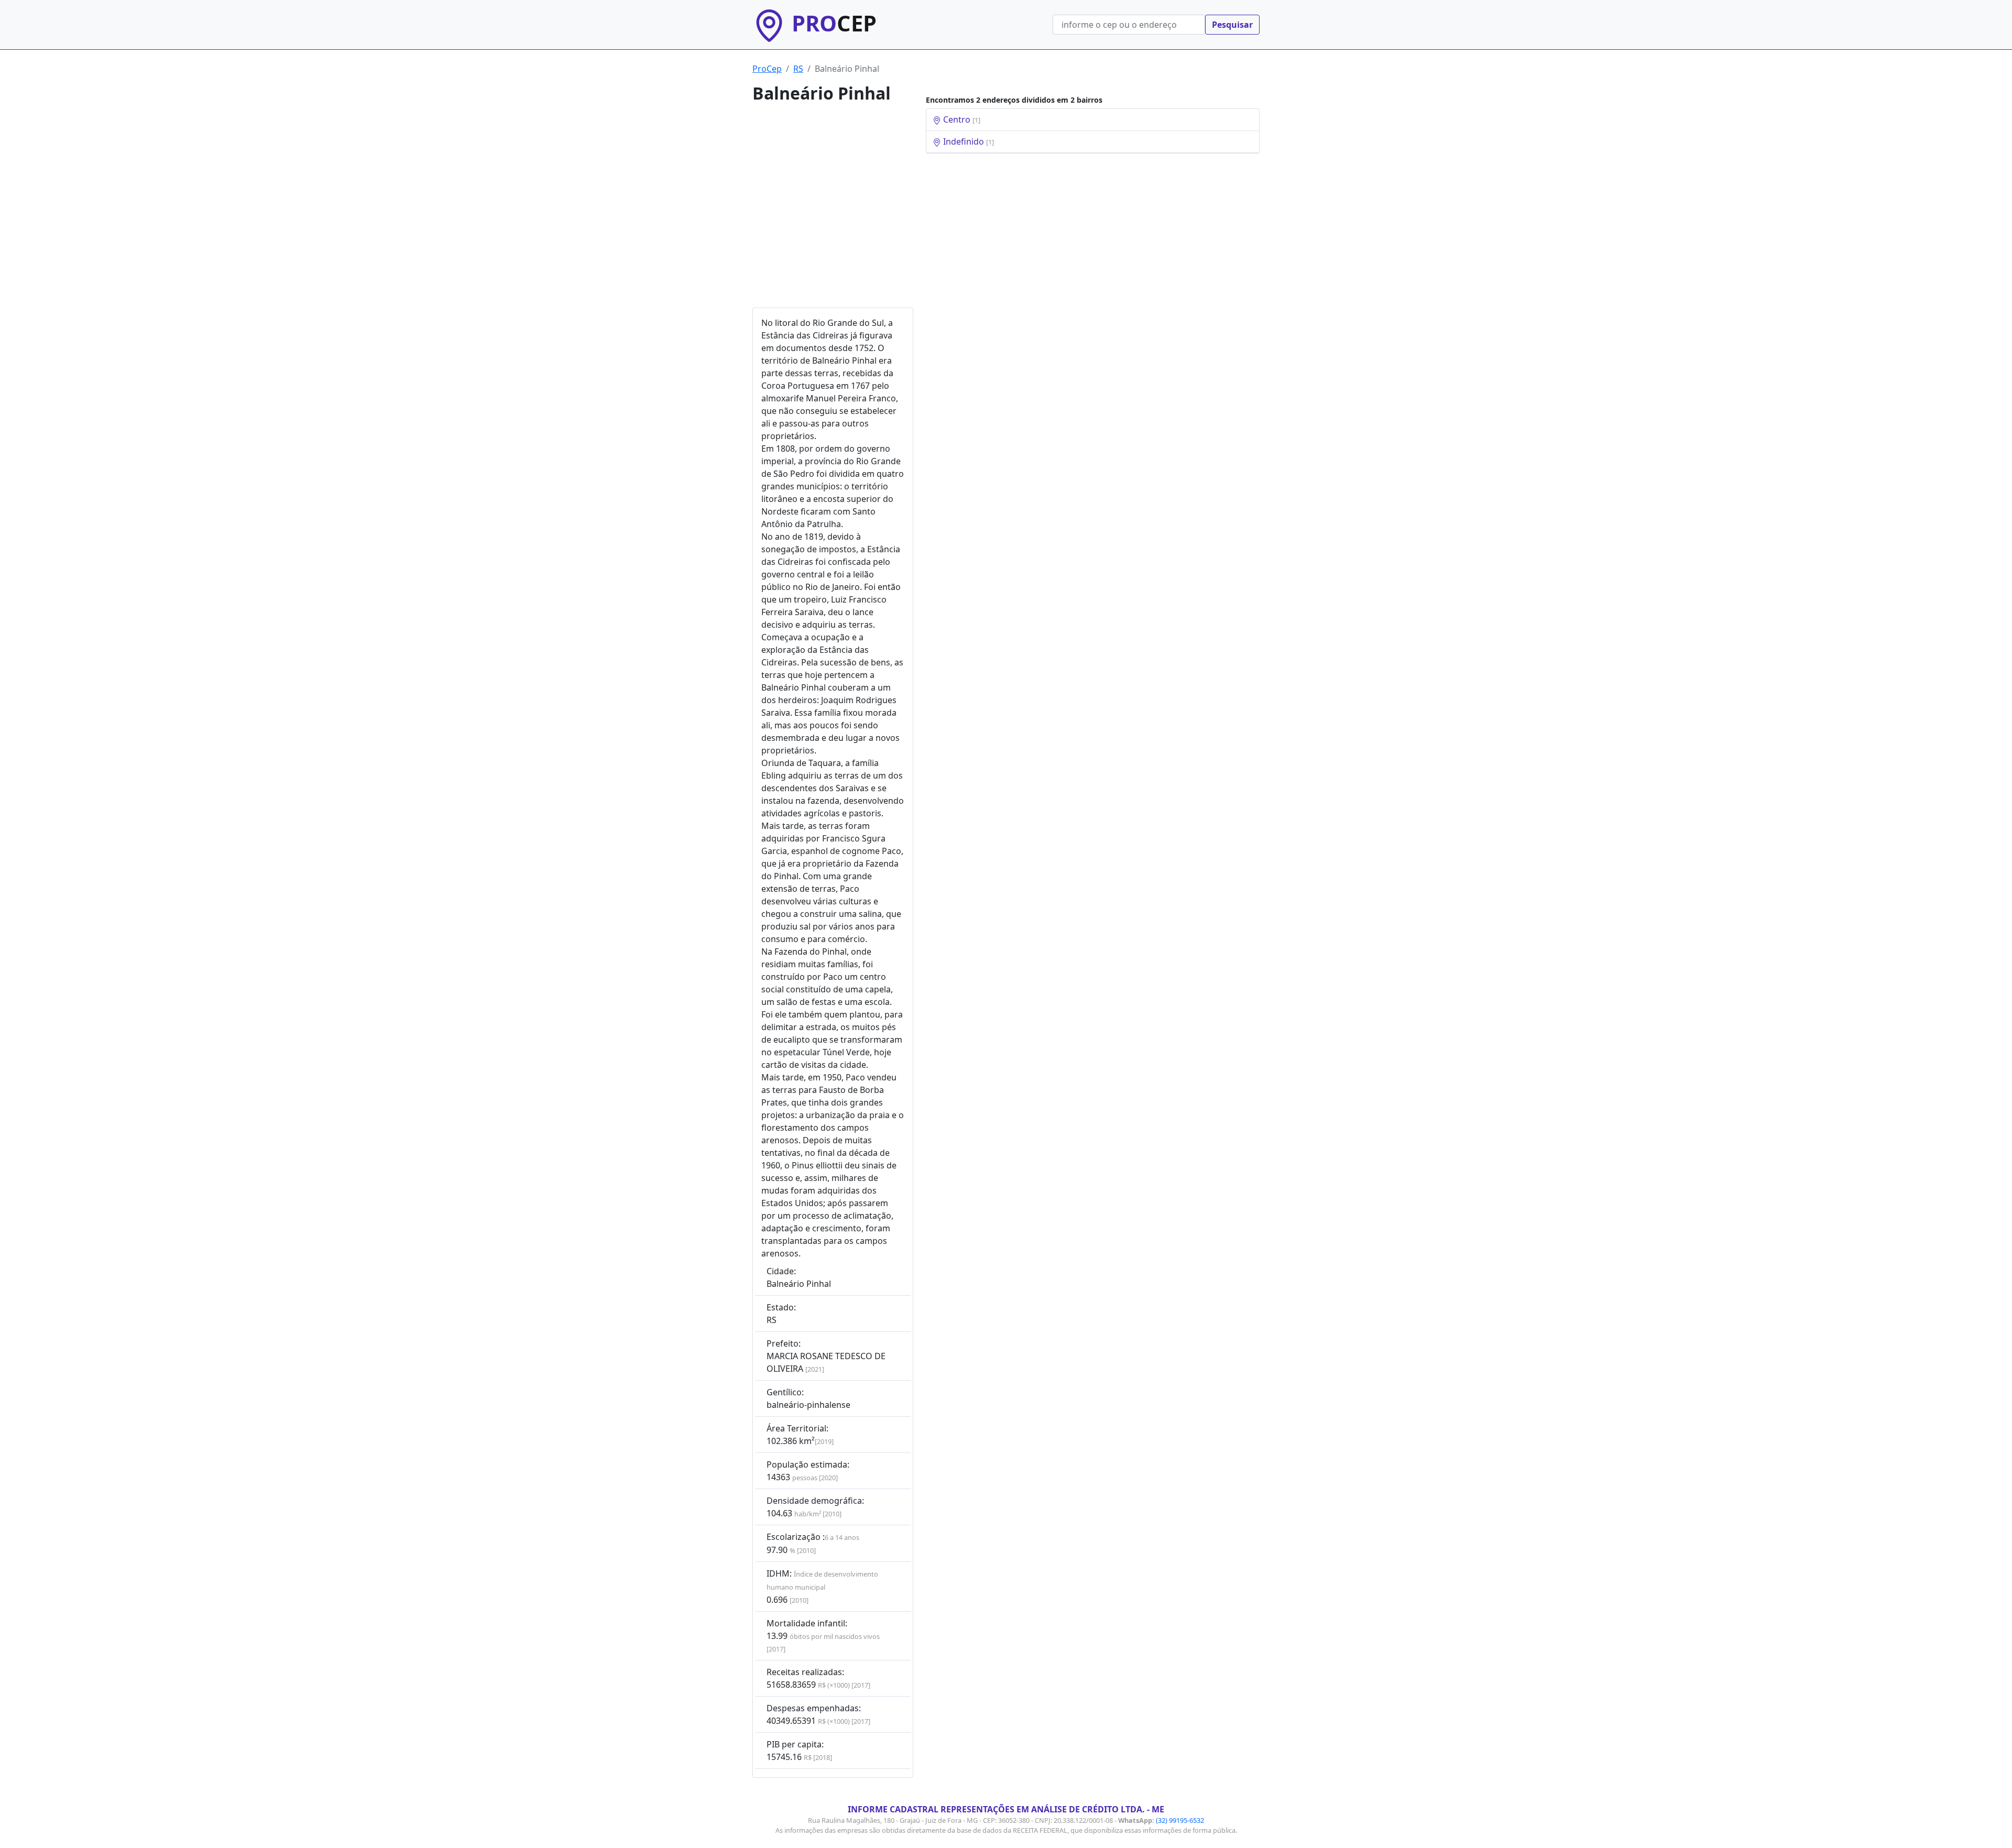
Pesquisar (1232, 25)
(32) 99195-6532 (1180, 1820)
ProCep (767, 69)
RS (798, 69)
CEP (834, 23)
